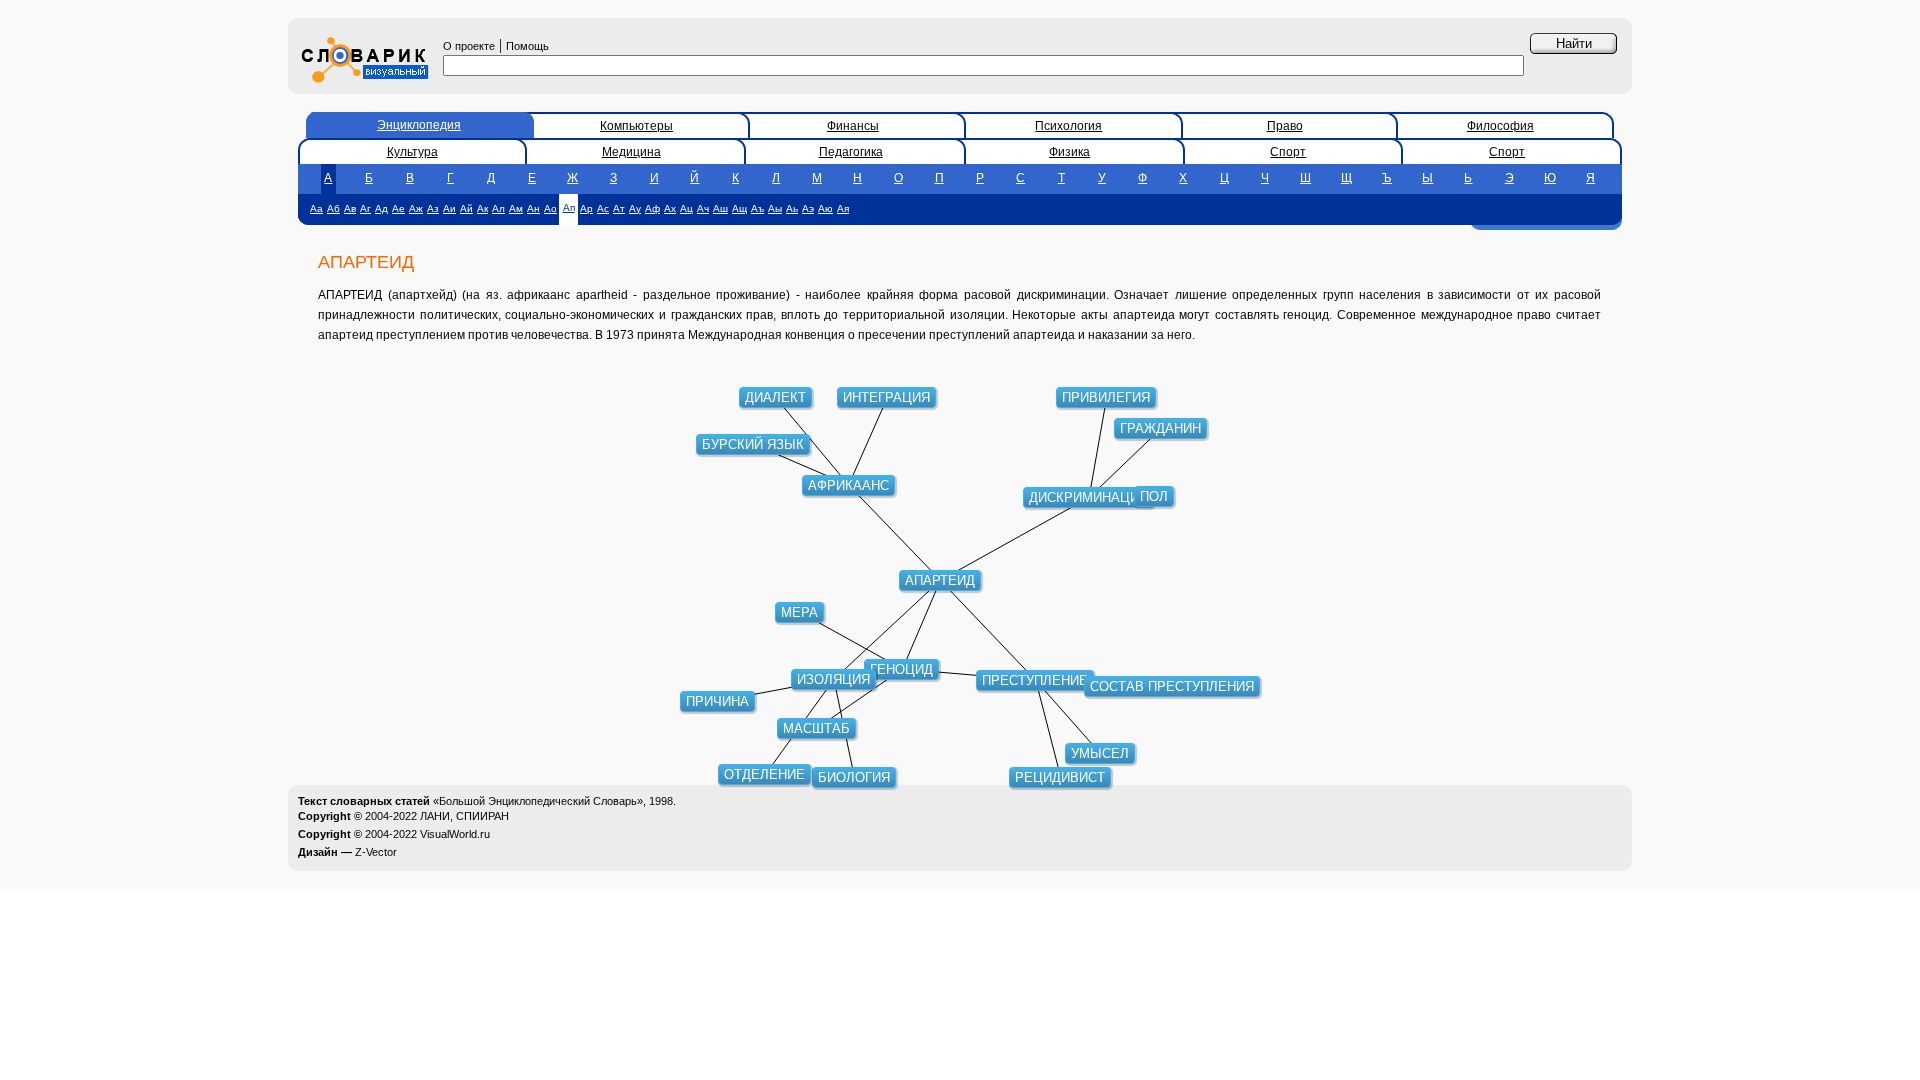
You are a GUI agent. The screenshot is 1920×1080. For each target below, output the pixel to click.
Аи (449, 208)
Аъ (757, 208)
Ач (703, 208)
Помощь (527, 46)
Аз (433, 208)
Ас (603, 208)
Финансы (853, 126)
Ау (635, 208)
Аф (652, 208)
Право (1285, 126)
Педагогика (851, 152)
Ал (498, 208)
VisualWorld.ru (455, 834)
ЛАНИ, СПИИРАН (464, 816)
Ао (550, 208)
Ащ (739, 208)
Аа (316, 208)
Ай (466, 208)
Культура (412, 152)
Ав (350, 208)
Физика (1069, 152)
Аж (416, 208)
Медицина (631, 152)
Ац (686, 208)
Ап (569, 207)
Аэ (808, 208)
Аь (792, 208)
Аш (720, 208)
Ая (843, 208)
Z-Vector (376, 852)
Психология (1068, 126)
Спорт (1288, 152)
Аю (825, 208)
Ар (586, 208)
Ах (670, 208)
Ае (398, 208)
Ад (381, 208)
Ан (533, 208)
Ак (482, 208)
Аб (333, 208)
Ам (516, 208)
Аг (365, 208)
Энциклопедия (419, 125)
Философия (1500, 126)
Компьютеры (636, 126)
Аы (775, 208)
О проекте (469, 46)
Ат (619, 208)
